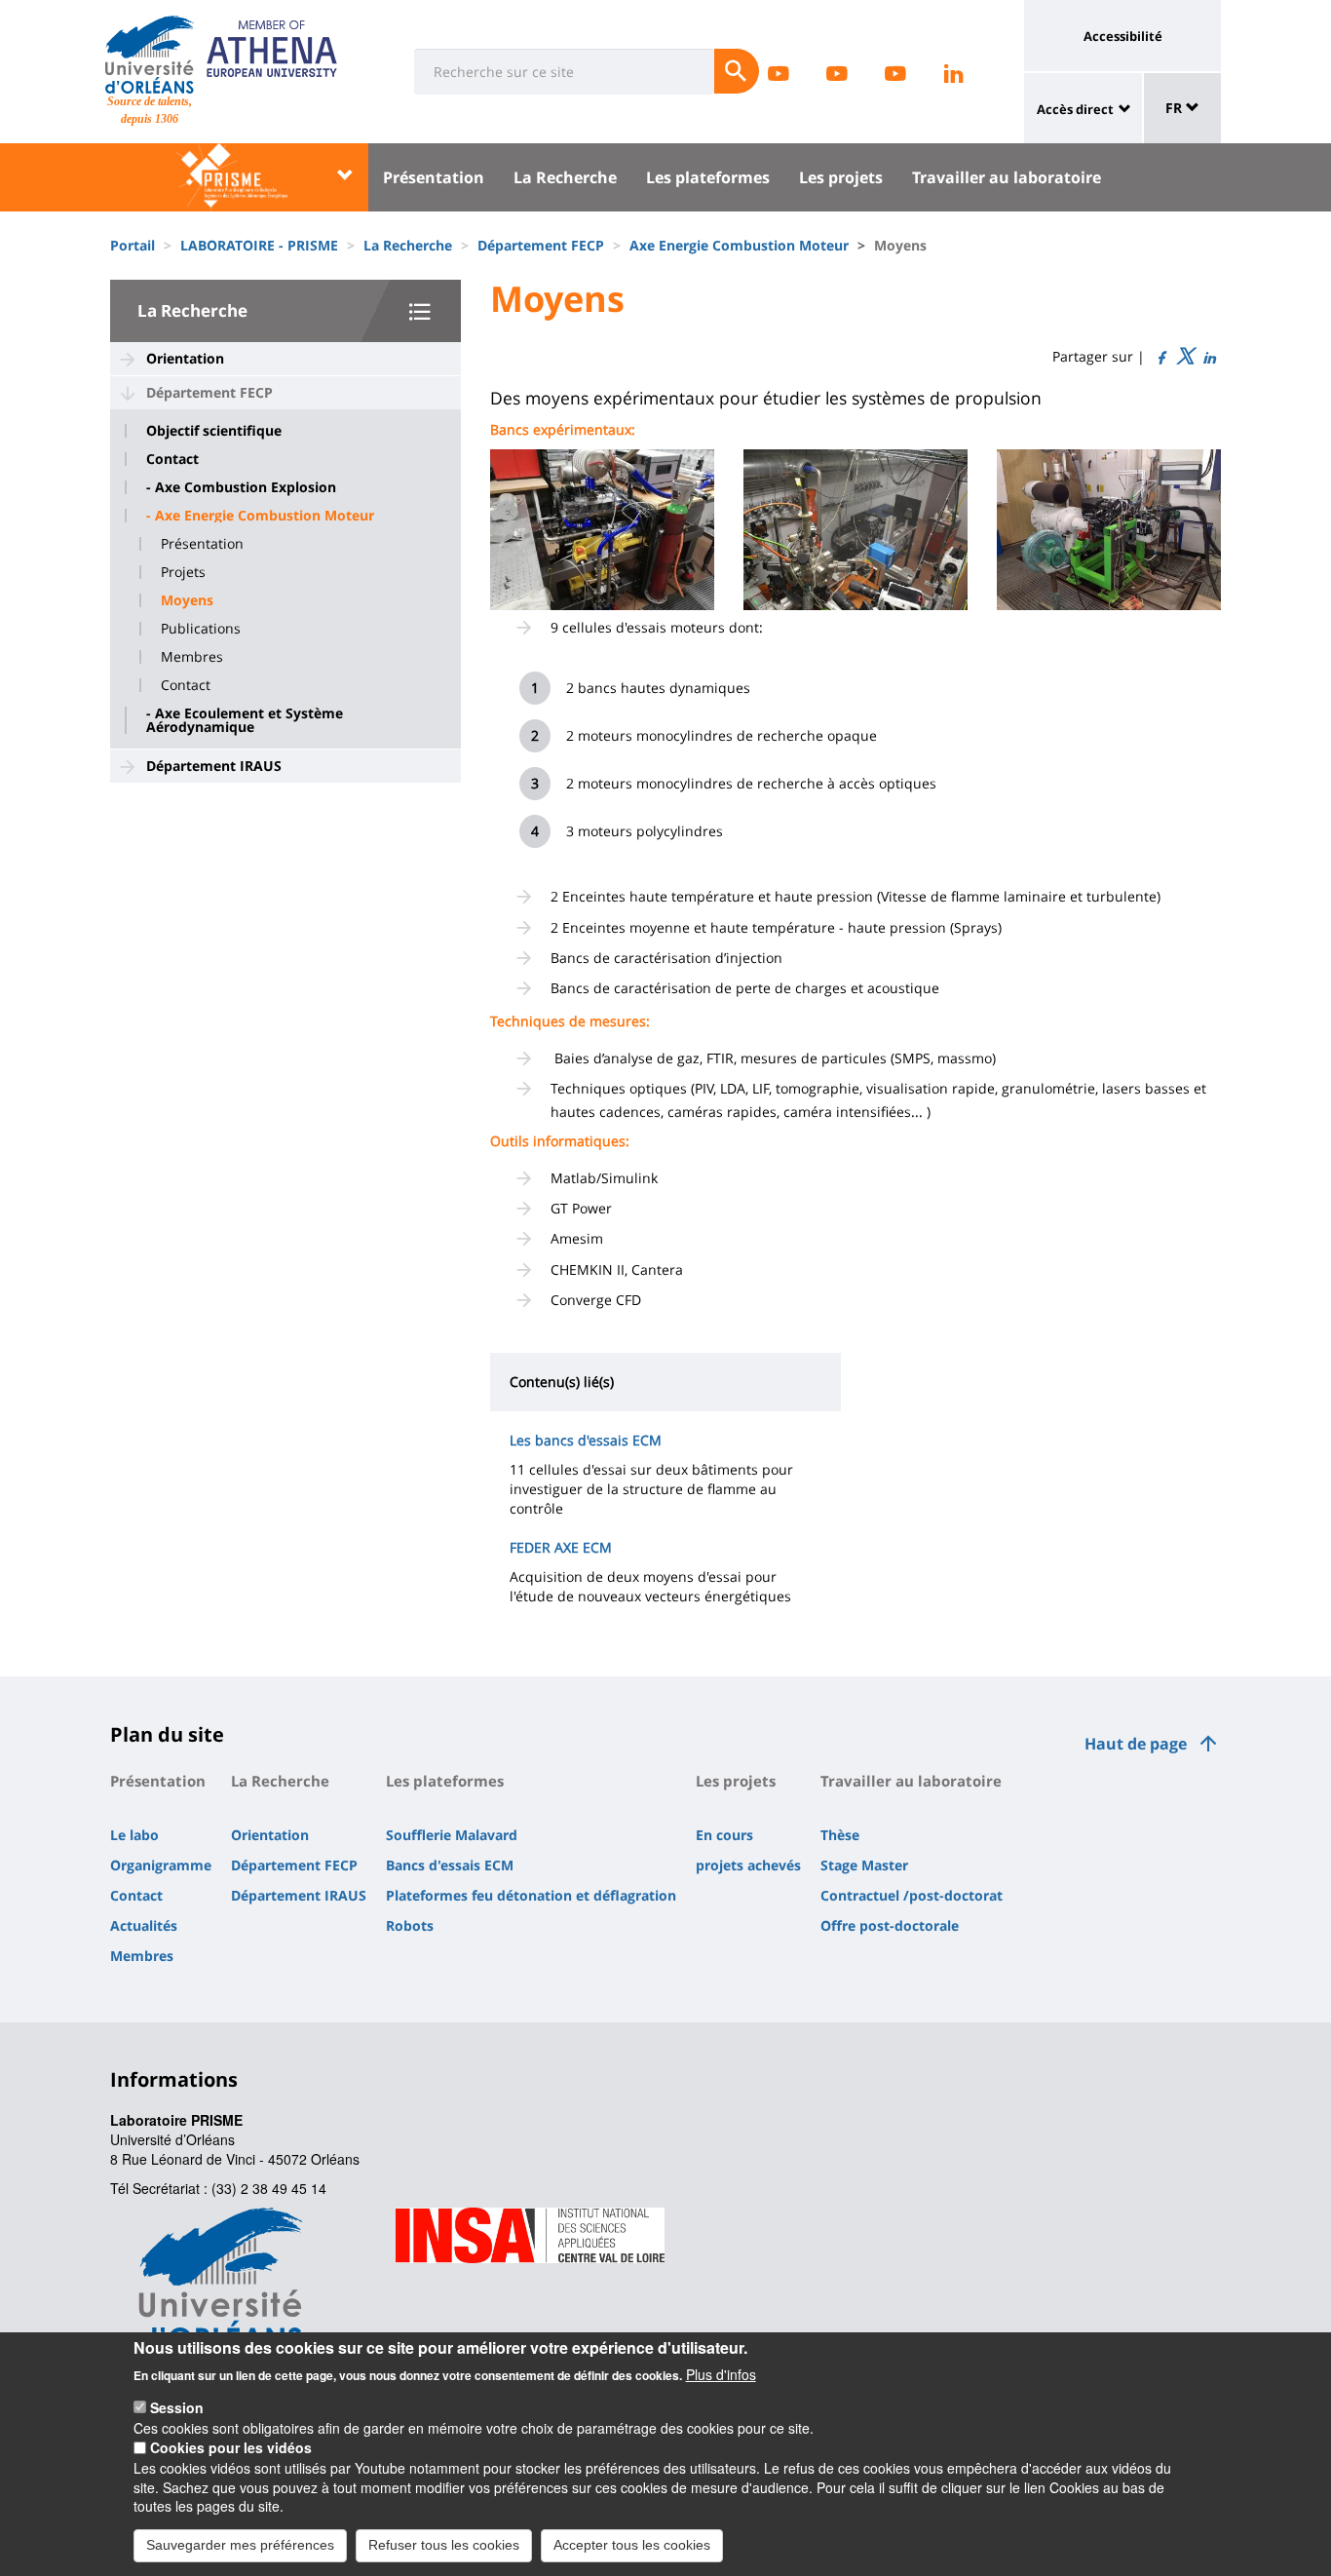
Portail (133, 245)
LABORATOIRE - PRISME (259, 245)
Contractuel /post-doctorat (912, 1895)
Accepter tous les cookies (632, 2545)
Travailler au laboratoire (1007, 177)
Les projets (841, 177)
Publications (201, 629)
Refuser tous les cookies (444, 2545)
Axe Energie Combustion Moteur (739, 245)
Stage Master (864, 1865)
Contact (172, 459)
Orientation (185, 358)
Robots (410, 1925)
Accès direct (1075, 109)
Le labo (134, 1835)
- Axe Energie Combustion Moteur (260, 516)
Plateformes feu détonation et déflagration (531, 1895)
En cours (724, 1835)
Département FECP (541, 245)
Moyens (187, 600)
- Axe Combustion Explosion (241, 487)
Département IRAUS (214, 766)
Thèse (840, 1835)
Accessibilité (1123, 36)
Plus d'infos (721, 2373)
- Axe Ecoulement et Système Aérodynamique (245, 720)
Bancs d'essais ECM (450, 1865)
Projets (183, 572)
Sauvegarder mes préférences (240, 2545)
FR (1176, 108)
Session (177, 2407)
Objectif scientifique (214, 431)
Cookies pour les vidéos (231, 2447)
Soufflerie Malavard (452, 1835)
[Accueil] (150, 55)
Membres (192, 657)
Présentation (434, 177)
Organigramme (161, 1865)
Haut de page (1136, 1744)
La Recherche (565, 177)
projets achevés (748, 1865)
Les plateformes (708, 177)
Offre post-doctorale (890, 1925)
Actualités (144, 1925)
